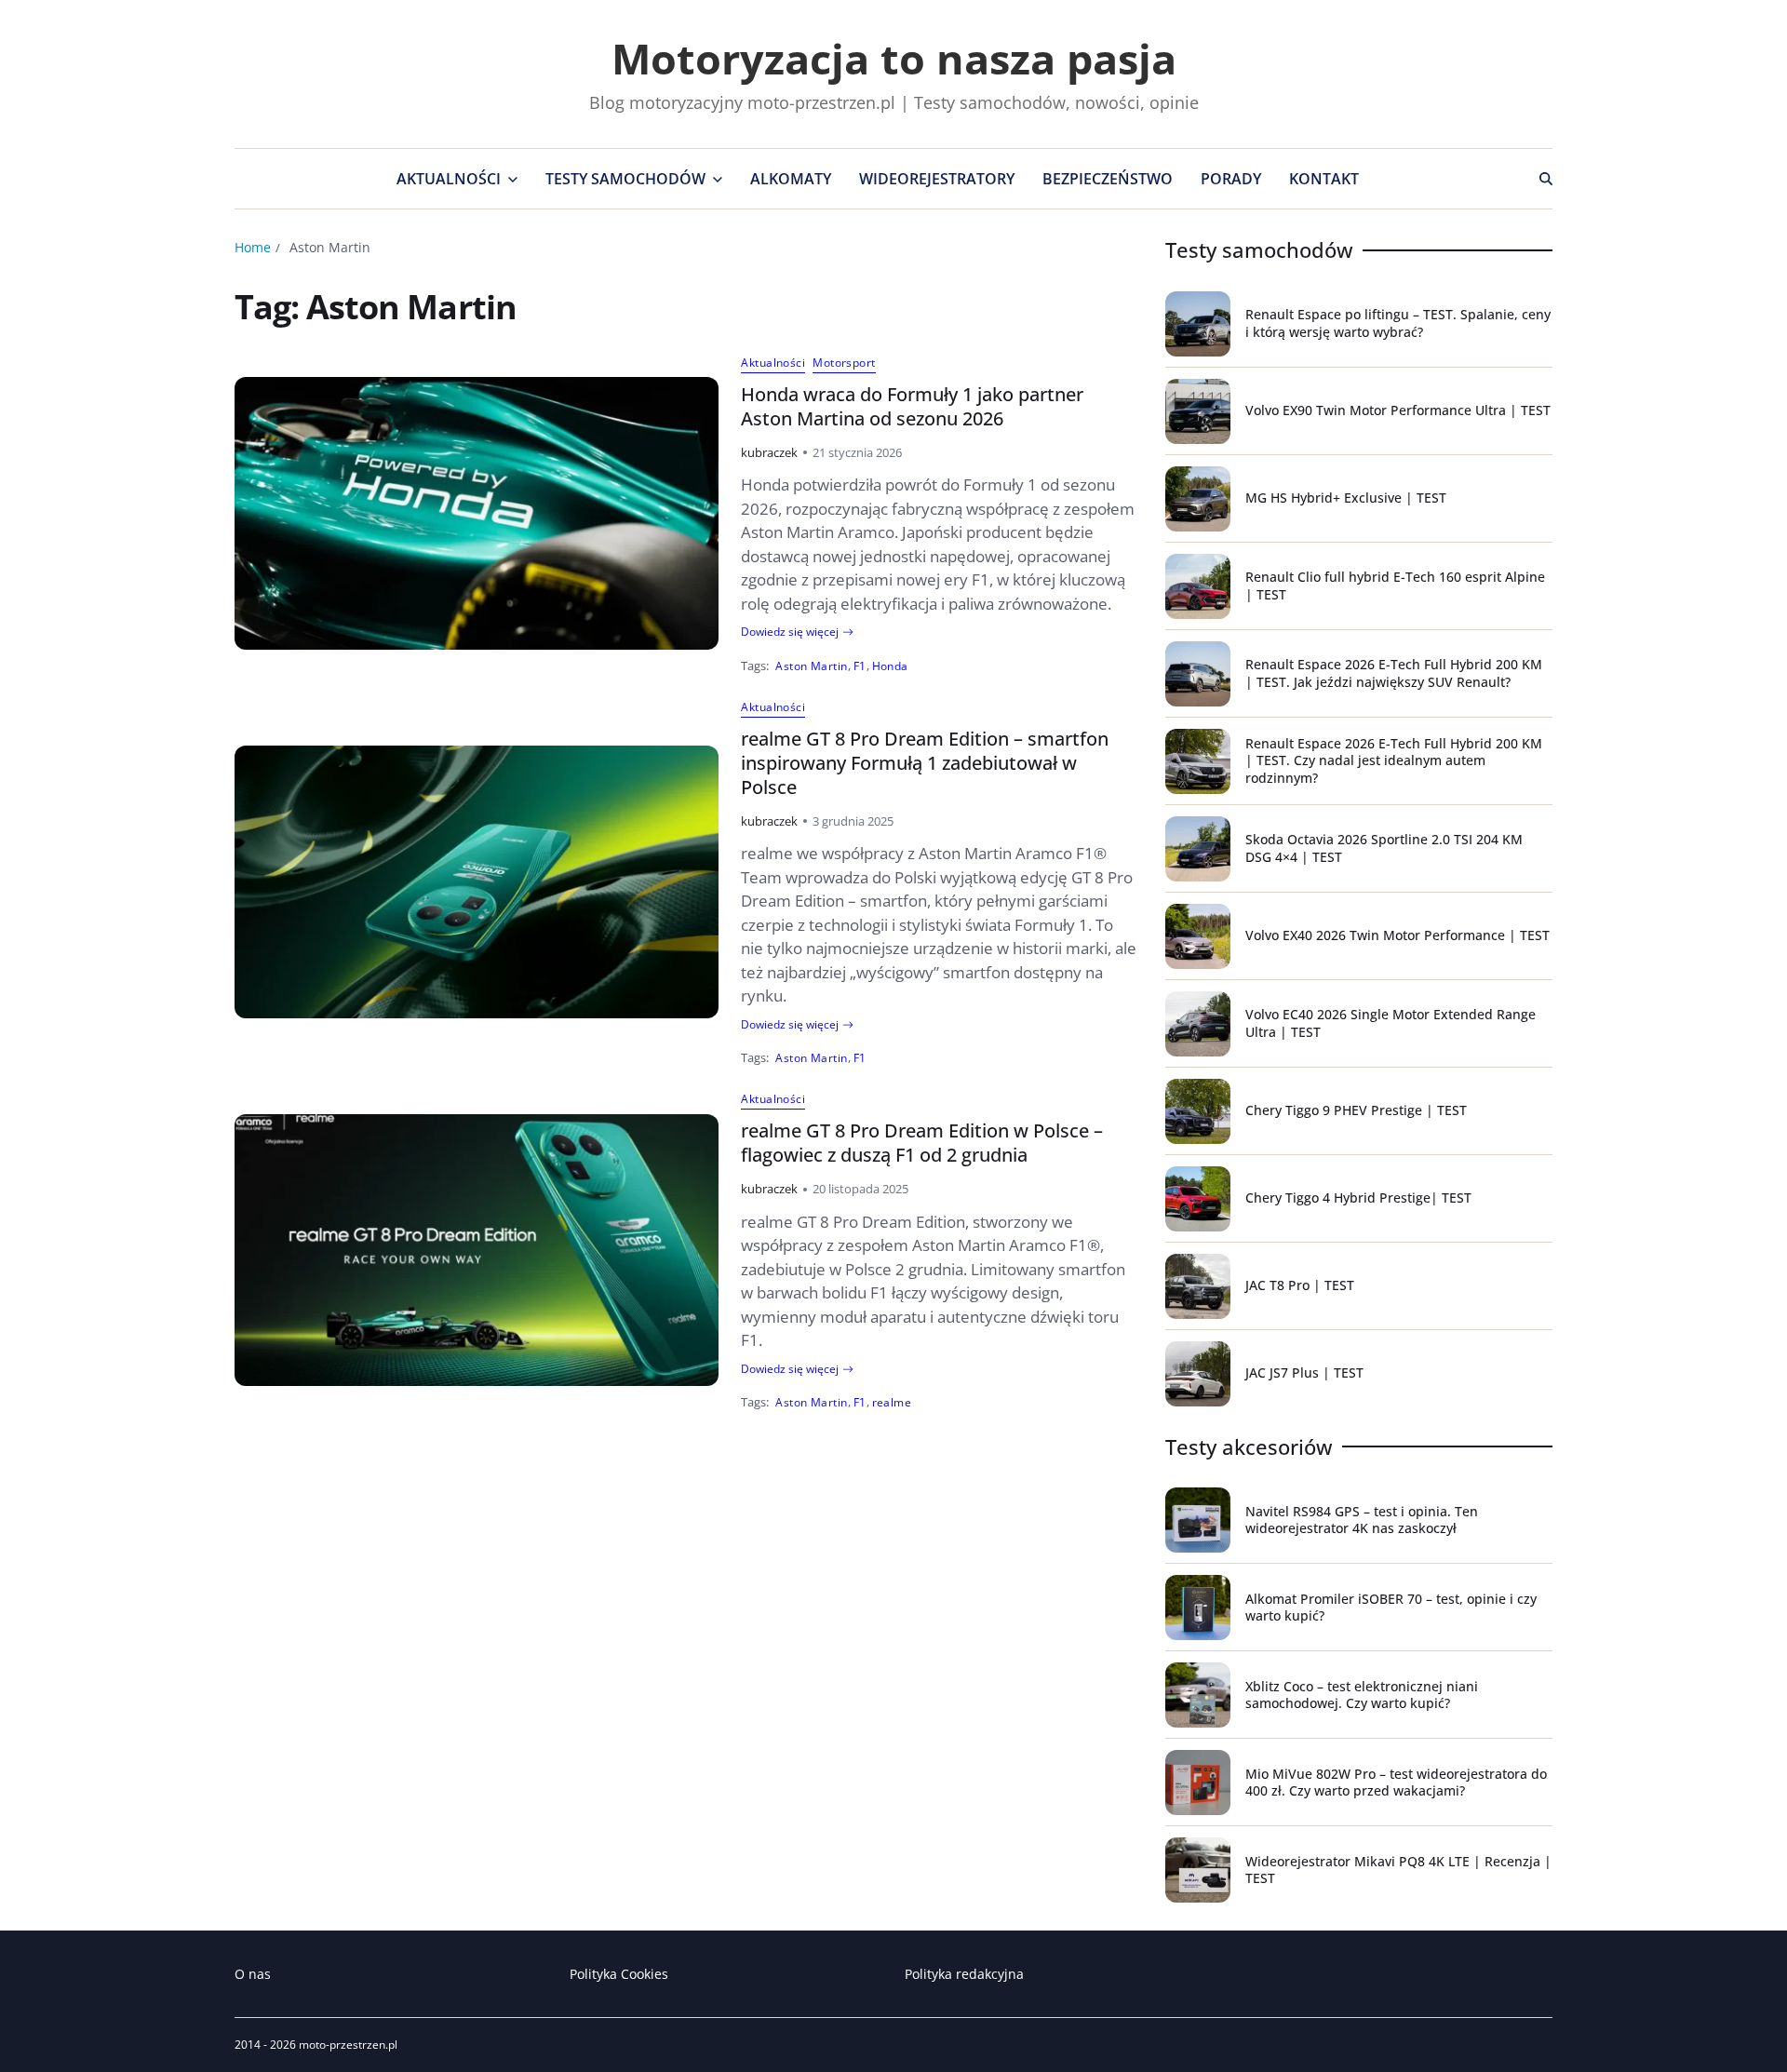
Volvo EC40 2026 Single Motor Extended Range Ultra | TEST (1391, 1023)
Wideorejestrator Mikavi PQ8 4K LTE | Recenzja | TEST (1398, 1870)
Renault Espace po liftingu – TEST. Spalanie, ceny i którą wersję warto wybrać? (1398, 323)
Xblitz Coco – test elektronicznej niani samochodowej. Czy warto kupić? (1362, 1695)
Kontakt (1324, 179)
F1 (860, 666)
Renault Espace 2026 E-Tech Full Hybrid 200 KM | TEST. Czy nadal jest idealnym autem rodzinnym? (1394, 760)
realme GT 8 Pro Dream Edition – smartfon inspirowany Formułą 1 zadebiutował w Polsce (925, 763)
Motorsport (844, 363)
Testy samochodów (625, 179)
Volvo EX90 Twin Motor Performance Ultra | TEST (1398, 410)
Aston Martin (811, 666)
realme (892, 1402)
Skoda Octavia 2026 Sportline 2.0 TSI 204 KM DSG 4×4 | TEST (1384, 848)
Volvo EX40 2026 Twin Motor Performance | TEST (1397, 935)
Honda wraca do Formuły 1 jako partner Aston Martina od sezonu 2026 (912, 406)
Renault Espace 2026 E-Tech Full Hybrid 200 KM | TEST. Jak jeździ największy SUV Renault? (1394, 673)
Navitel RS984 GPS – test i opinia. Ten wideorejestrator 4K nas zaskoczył (1362, 1520)
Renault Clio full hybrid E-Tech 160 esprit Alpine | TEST (1395, 585)
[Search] (1546, 179)
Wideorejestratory (937, 179)
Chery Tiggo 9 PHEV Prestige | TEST (1356, 1110)
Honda (890, 666)
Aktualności (449, 179)
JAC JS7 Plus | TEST (1304, 1372)
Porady (1231, 179)
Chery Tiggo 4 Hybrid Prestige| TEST (1358, 1197)
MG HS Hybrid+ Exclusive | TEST (1346, 498)
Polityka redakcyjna (964, 1974)
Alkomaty (791, 179)
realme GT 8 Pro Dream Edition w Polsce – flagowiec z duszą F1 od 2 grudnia (922, 1143)
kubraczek (769, 452)
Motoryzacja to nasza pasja (894, 58)
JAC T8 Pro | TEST (1300, 1285)
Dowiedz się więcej (790, 632)
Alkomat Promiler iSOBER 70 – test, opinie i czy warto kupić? (1391, 1607)
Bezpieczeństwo (1108, 179)
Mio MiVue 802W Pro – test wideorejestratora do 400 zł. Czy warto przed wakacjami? (1396, 1782)
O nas (253, 1974)
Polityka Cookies (619, 1974)
